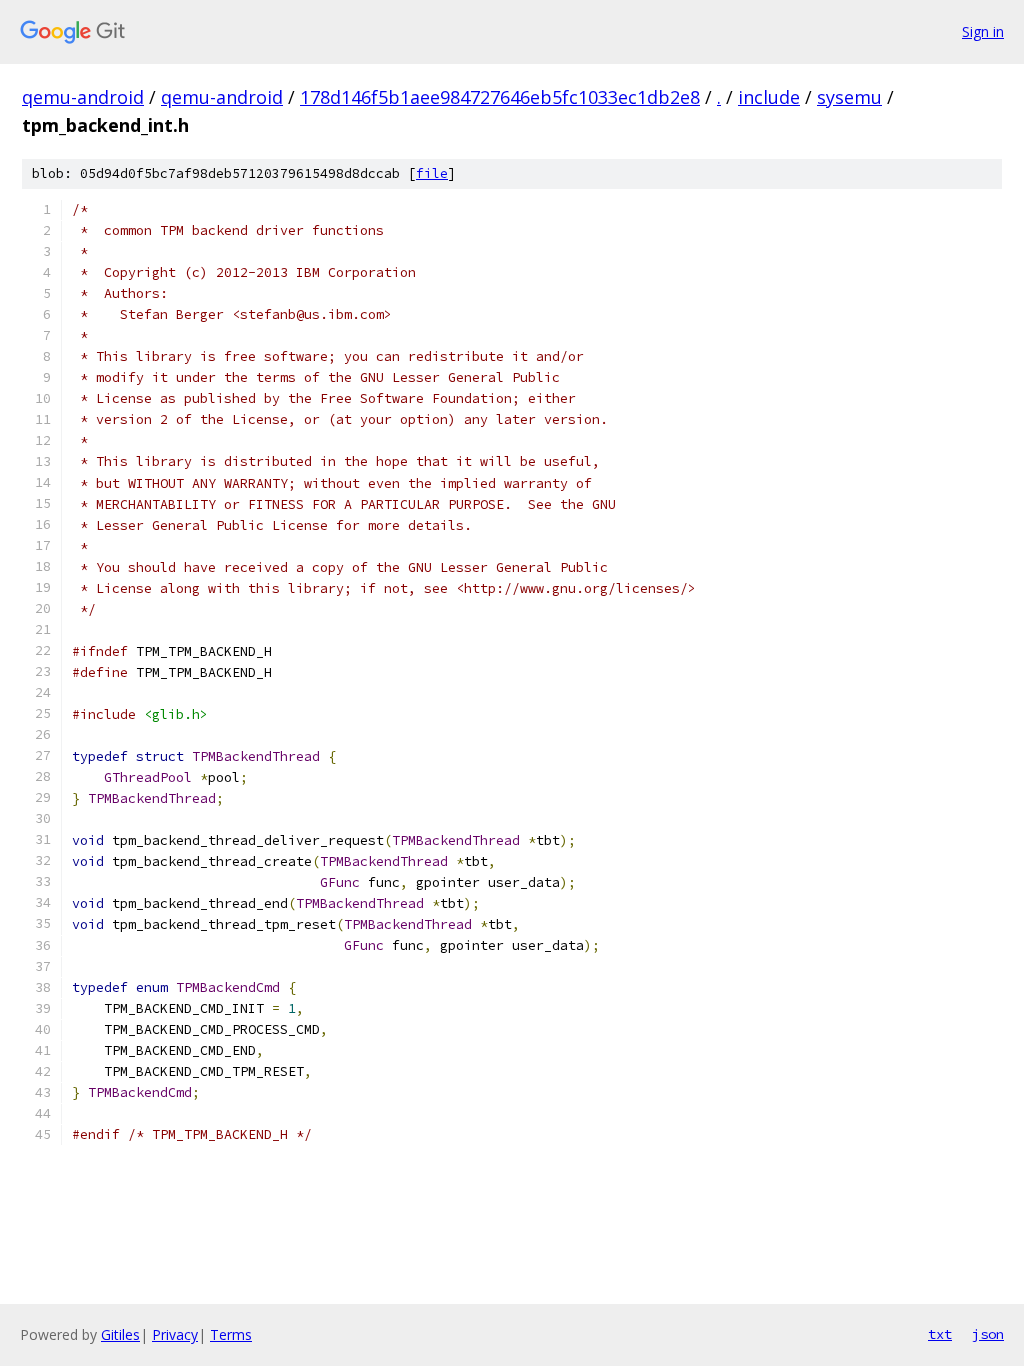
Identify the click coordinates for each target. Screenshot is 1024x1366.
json (988, 1334)
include (769, 97)
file (432, 173)
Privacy (175, 1334)
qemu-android (83, 97)
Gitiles (120, 1334)
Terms (231, 1334)
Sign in (983, 31)
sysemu (849, 97)
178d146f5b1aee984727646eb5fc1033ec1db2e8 (500, 97)
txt (940, 1334)
